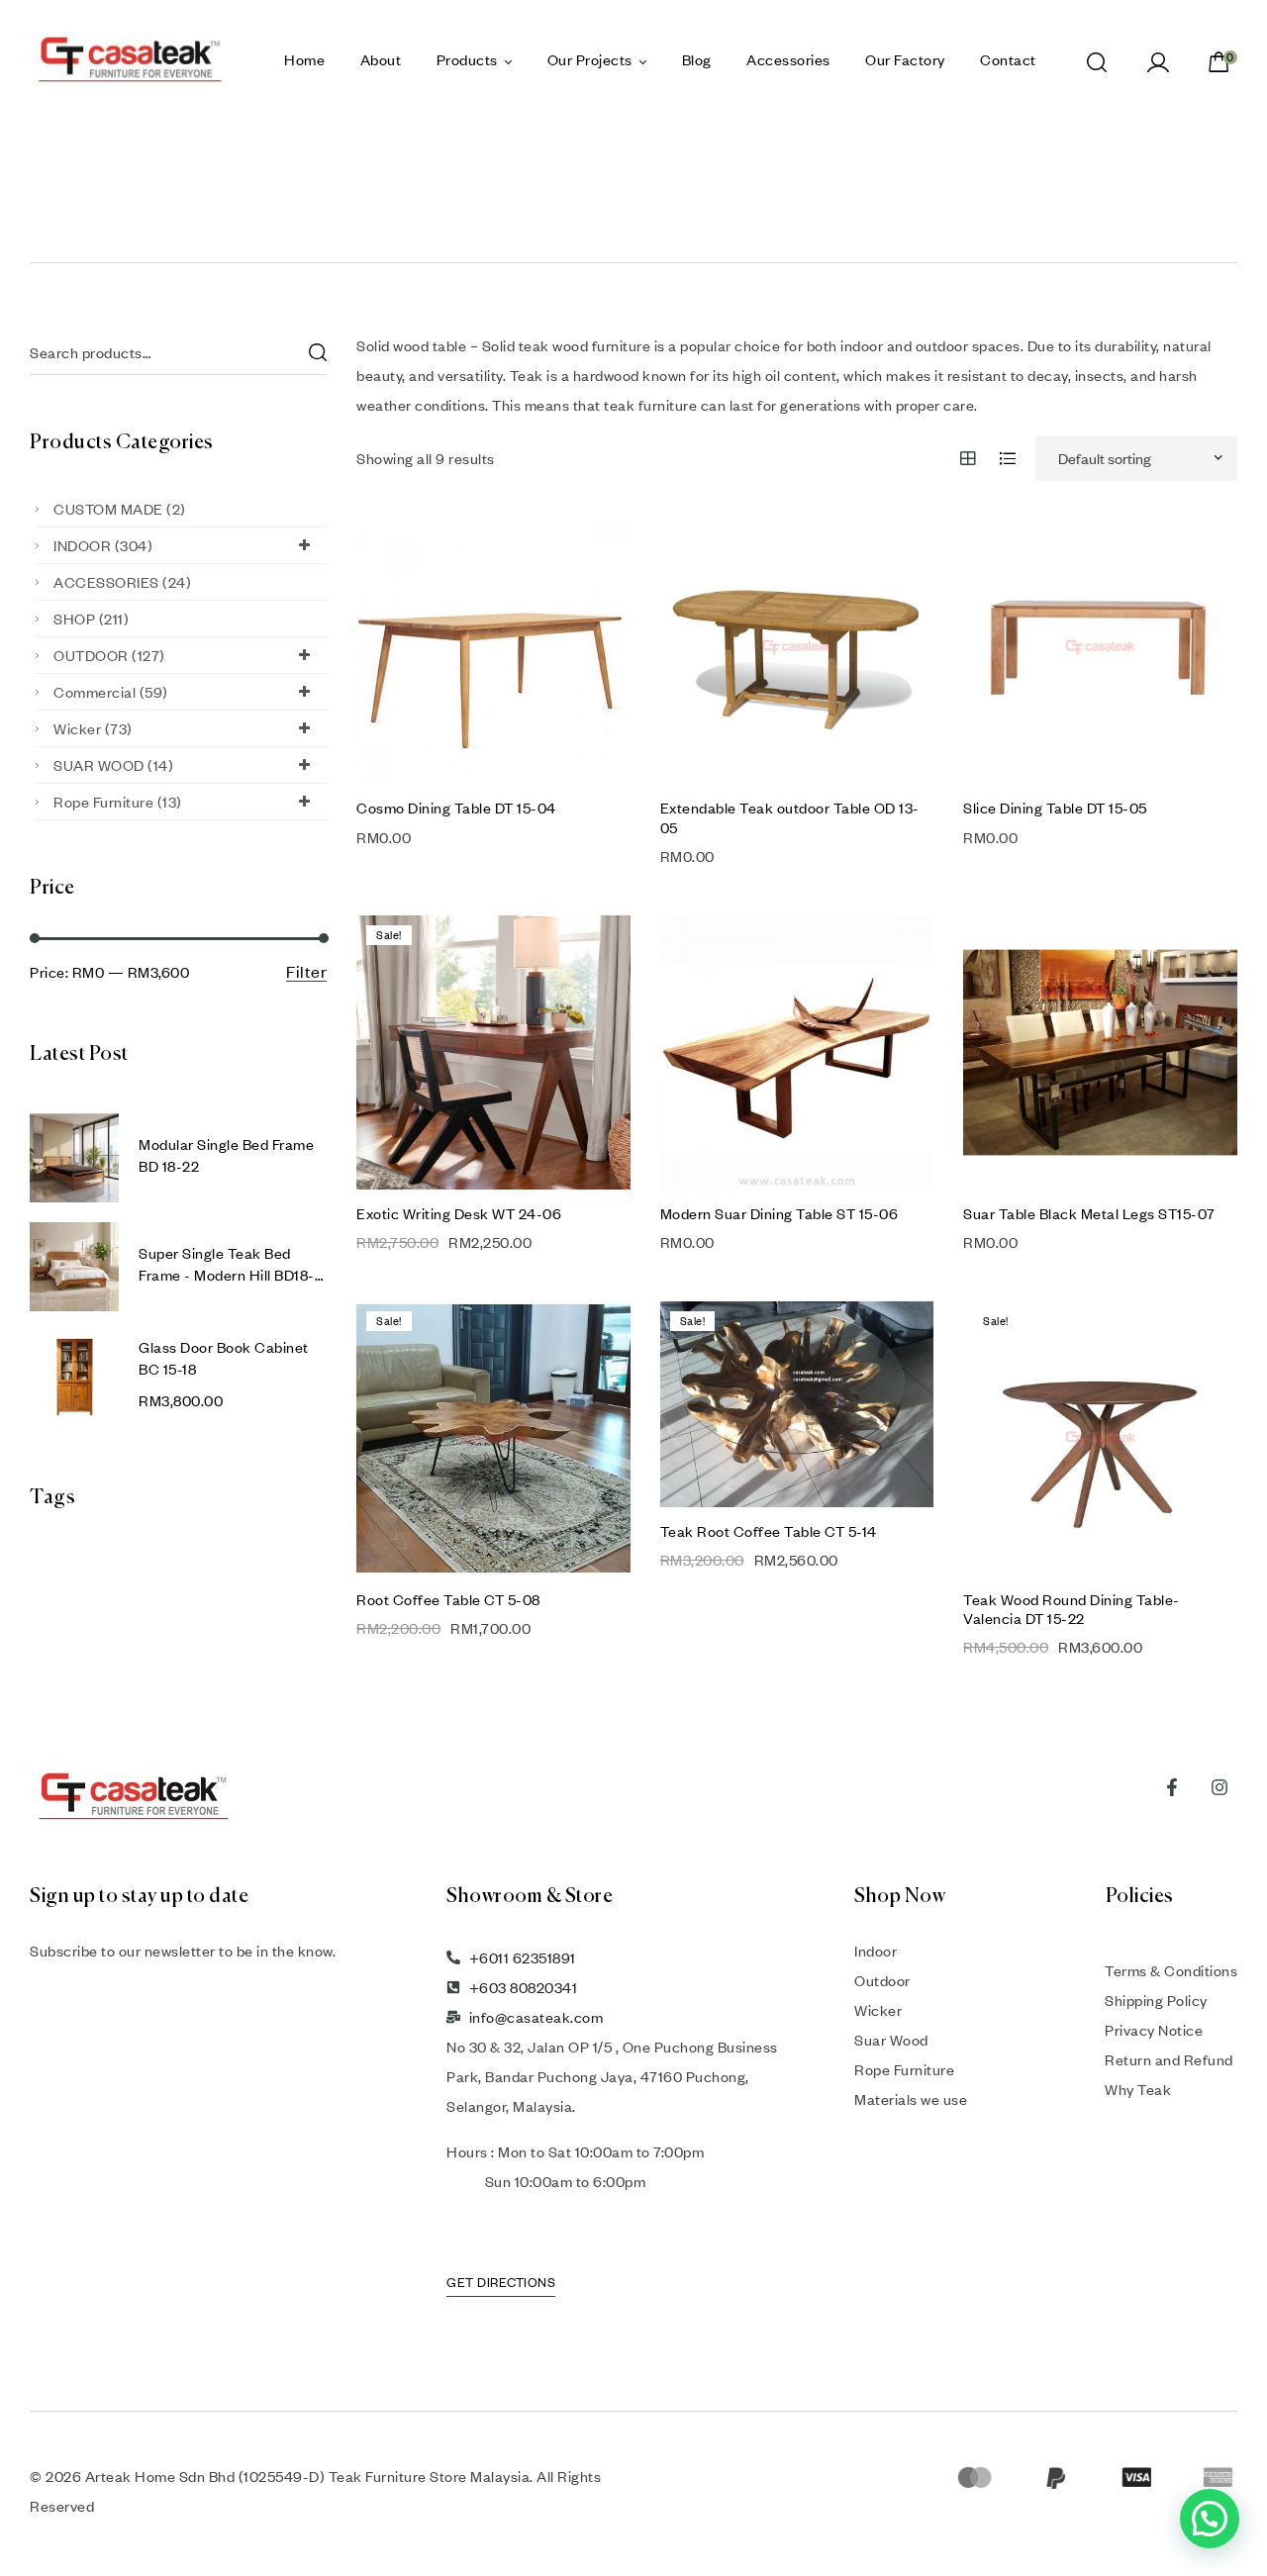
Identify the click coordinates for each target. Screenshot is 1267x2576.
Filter (306, 972)
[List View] (1008, 458)
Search (317, 353)
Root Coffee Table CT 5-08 (448, 1599)
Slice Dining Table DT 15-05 (1055, 808)
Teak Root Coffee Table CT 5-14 (769, 1531)
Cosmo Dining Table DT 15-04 (456, 808)
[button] (1210, 2519)
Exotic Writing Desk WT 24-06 (459, 1213)
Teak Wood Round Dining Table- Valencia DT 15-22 (1072, 1609)
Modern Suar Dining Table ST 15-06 (780, 1213)
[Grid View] (969, 458)
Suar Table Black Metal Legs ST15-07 (1089, 1213)
